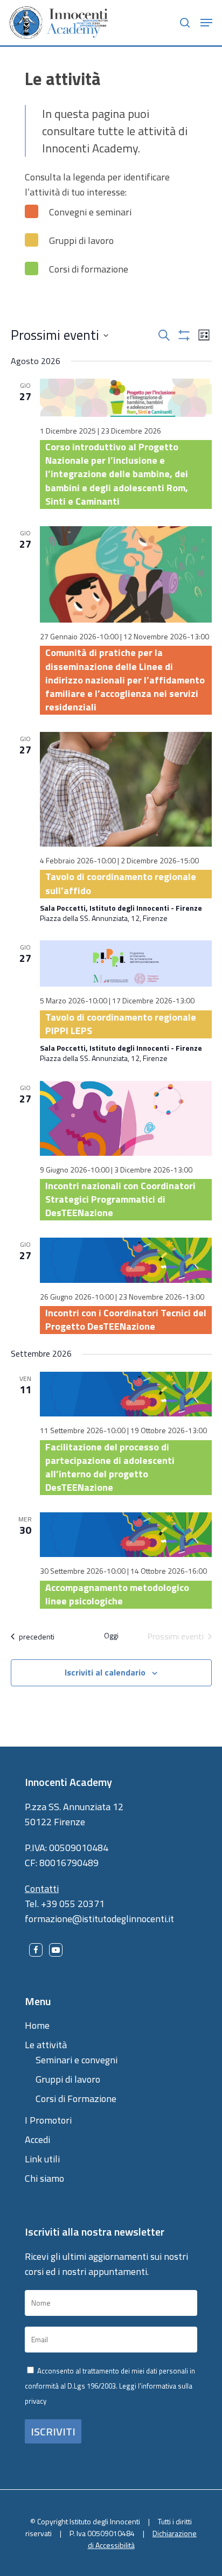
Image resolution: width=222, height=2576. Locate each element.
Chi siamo (44, 2178)
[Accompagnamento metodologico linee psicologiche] (126, 1535)
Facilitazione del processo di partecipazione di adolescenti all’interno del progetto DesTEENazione (110, 1467)
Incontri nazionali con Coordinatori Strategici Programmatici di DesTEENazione (120, 1199)
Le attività (46, 2045)
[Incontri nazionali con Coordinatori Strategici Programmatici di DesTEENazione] (126, 1118)
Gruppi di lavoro (68, 2079)
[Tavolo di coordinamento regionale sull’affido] (126, 789)
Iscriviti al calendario (105, 1672)
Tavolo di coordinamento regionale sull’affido (121, 883)
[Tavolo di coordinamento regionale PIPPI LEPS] (126, 964)
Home (37, 2025)
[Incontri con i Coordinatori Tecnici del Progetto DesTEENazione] (126, 1260)
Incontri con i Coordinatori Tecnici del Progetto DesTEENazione (126, 1320)
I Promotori (48, 2120)
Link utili (42, 2159)
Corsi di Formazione (76, 2099)
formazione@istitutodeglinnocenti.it (99, 1919)
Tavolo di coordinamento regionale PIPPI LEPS (121, 1024)
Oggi (111, 1636)
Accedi (37, 2139)
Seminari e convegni (77, 2060)
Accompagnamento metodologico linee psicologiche (117, 1594)
